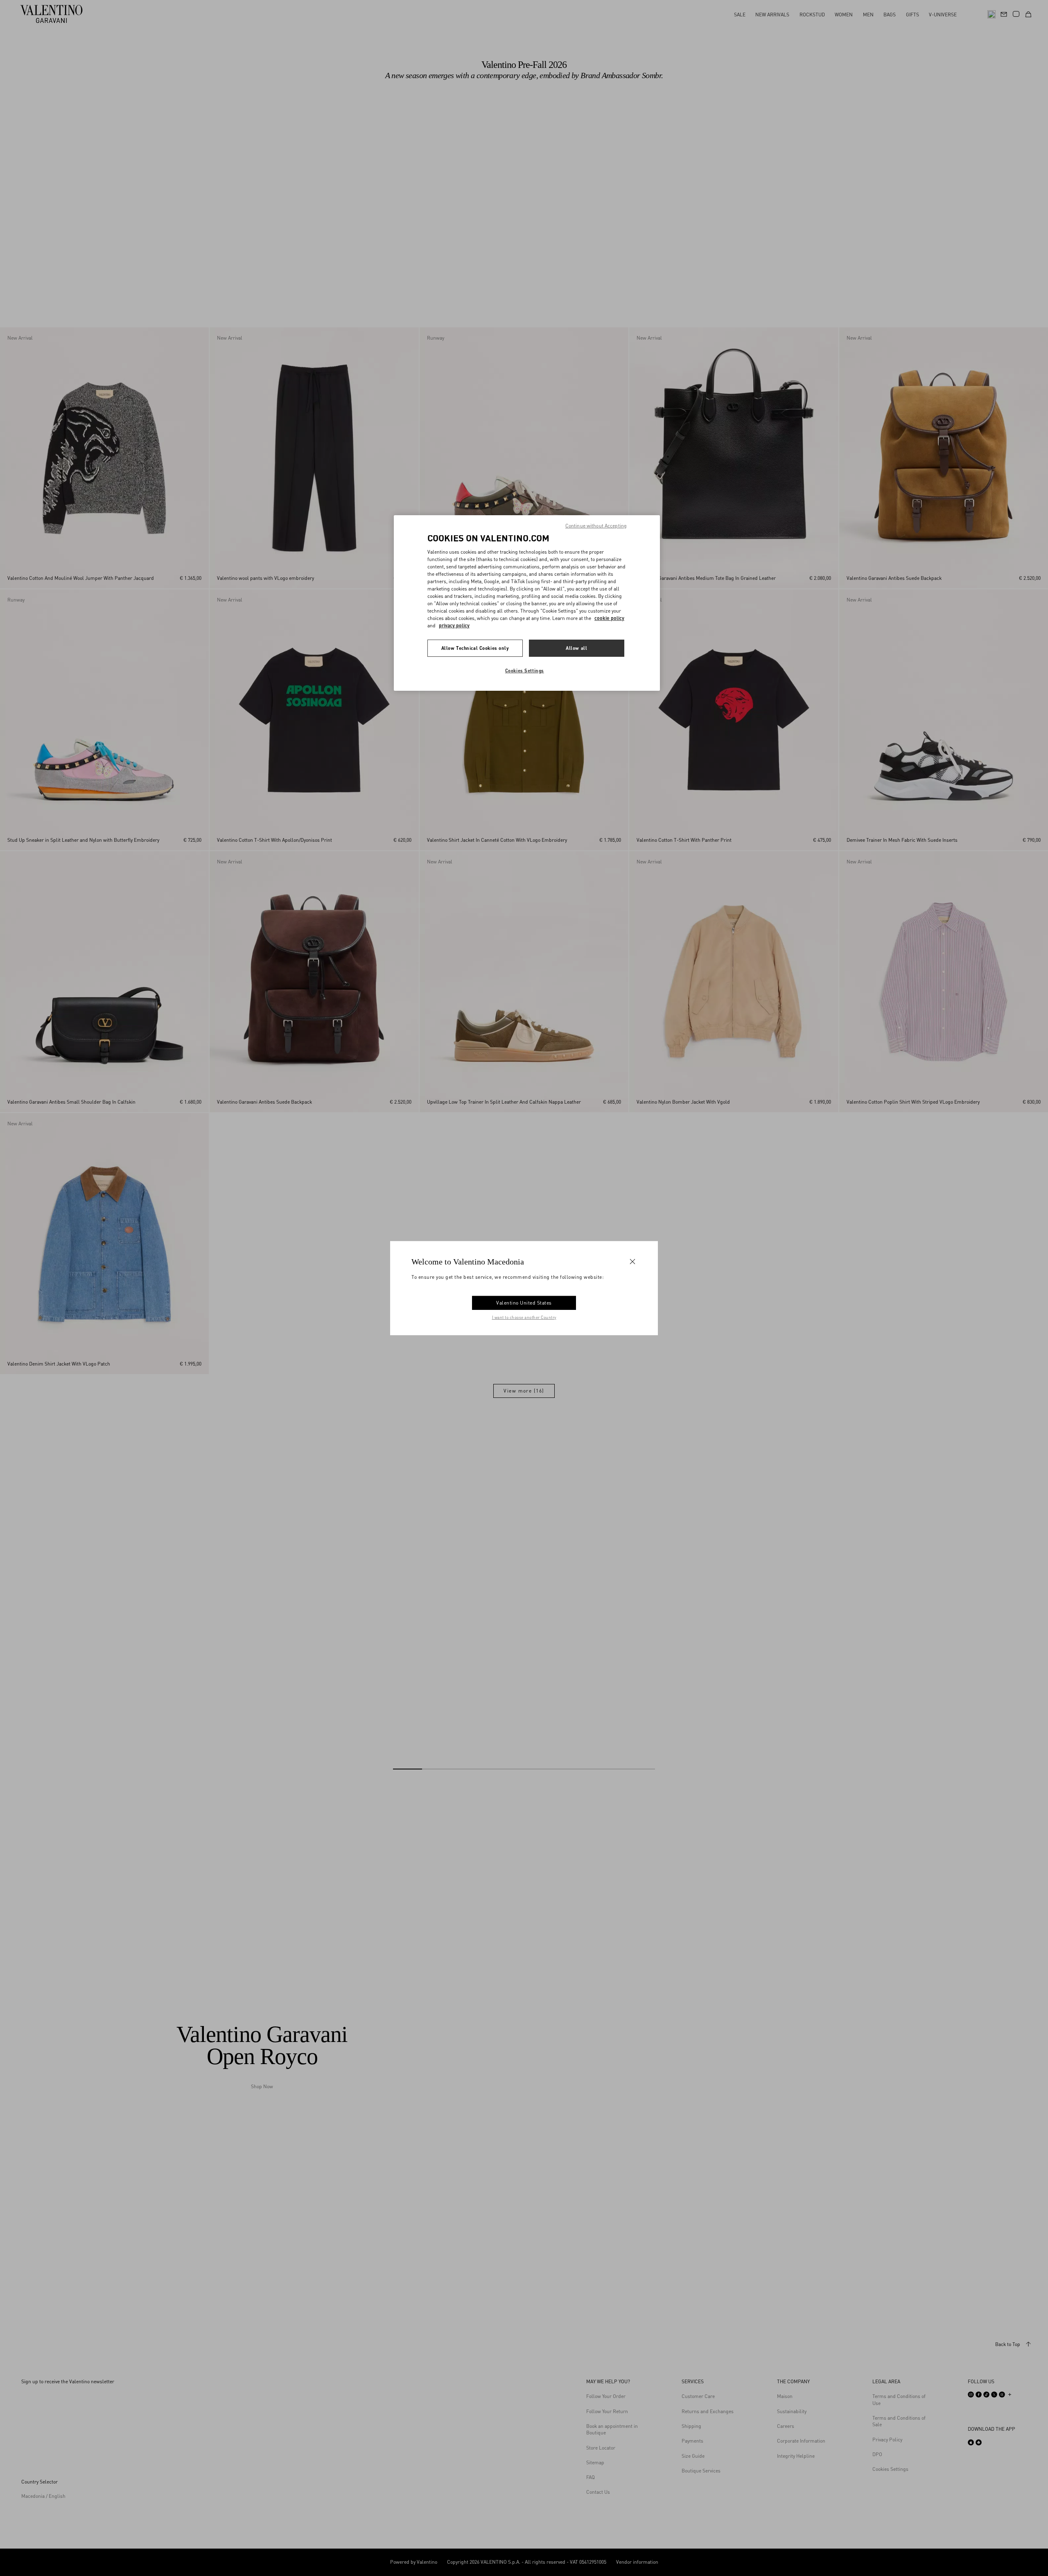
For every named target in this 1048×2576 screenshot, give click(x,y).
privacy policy (454, 625)
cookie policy (609, 618)
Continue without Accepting (596, 526)
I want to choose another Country (524, 1317)
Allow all (576, 648)
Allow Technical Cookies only (475, 648)
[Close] (632, 1261)
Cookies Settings (525, 670)
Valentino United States (524, 1303)
